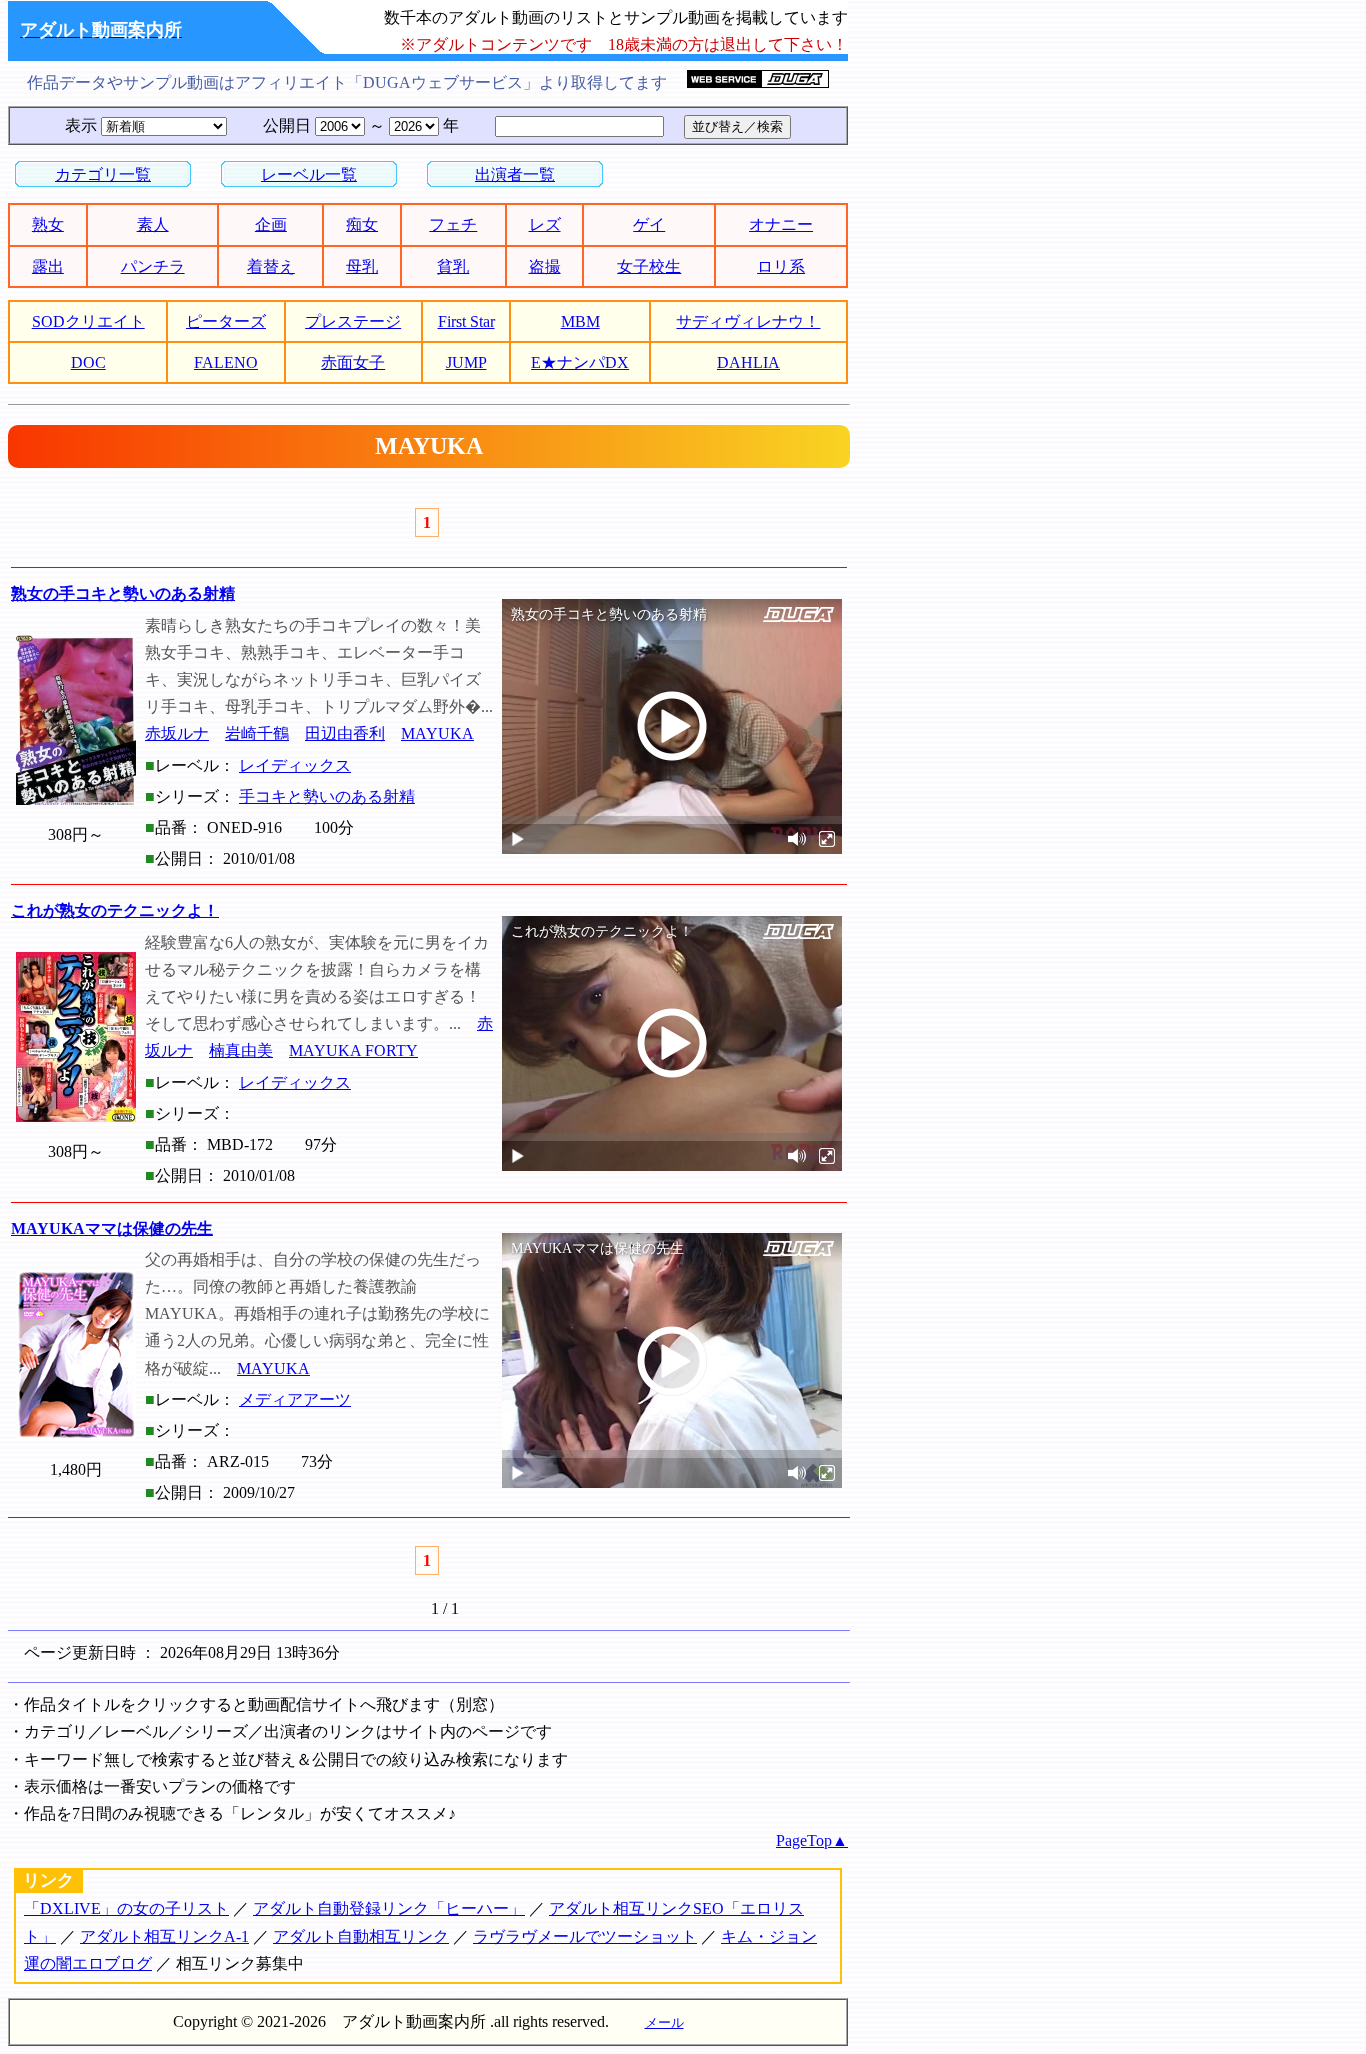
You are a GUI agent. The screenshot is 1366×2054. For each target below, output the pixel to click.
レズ (545, 224)
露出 (48, 266)
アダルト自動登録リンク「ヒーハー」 (389, 1908)
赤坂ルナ (177, 733)
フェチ (453, 224)
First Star (466, 321)
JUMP (466, 362)
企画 (271, 224)
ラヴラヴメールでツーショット (585, 1936)
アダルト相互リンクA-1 (164, 1936)
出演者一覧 (515, 174)
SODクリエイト (88, 321)
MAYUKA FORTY (353, 1050)
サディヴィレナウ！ (748, 321)
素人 (153, 224)
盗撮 (545, 266)
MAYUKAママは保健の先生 (112, 1228)
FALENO (226, 362)
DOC (88, 362)
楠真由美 (241, 1050)
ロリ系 (781, 266)
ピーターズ (226, 321)
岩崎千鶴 (257, 733)
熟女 (48, 224)
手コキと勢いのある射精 (327, 796)
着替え (271, 266)
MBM (580, 321)
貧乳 (453, 266)
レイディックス (295, 765)
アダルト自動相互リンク (361, 1936)
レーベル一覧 (309, 174)
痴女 (362, 224)
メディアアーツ (295, 1399)
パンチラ (153, 266)
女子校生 (649, 266)
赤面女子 (353, 362)
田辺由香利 (345, 733)
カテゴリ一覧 (103, 174)
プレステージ (353, 321)
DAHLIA (748, 362)
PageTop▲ (812, 1840)
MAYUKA (437, 733)
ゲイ (649, 224)
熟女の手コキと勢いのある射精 (123, 593)
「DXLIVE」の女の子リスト (126, 1908)
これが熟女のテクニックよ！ (115, 910)
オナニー (781, 224)
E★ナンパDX (580, 362)
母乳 (362, 266)
